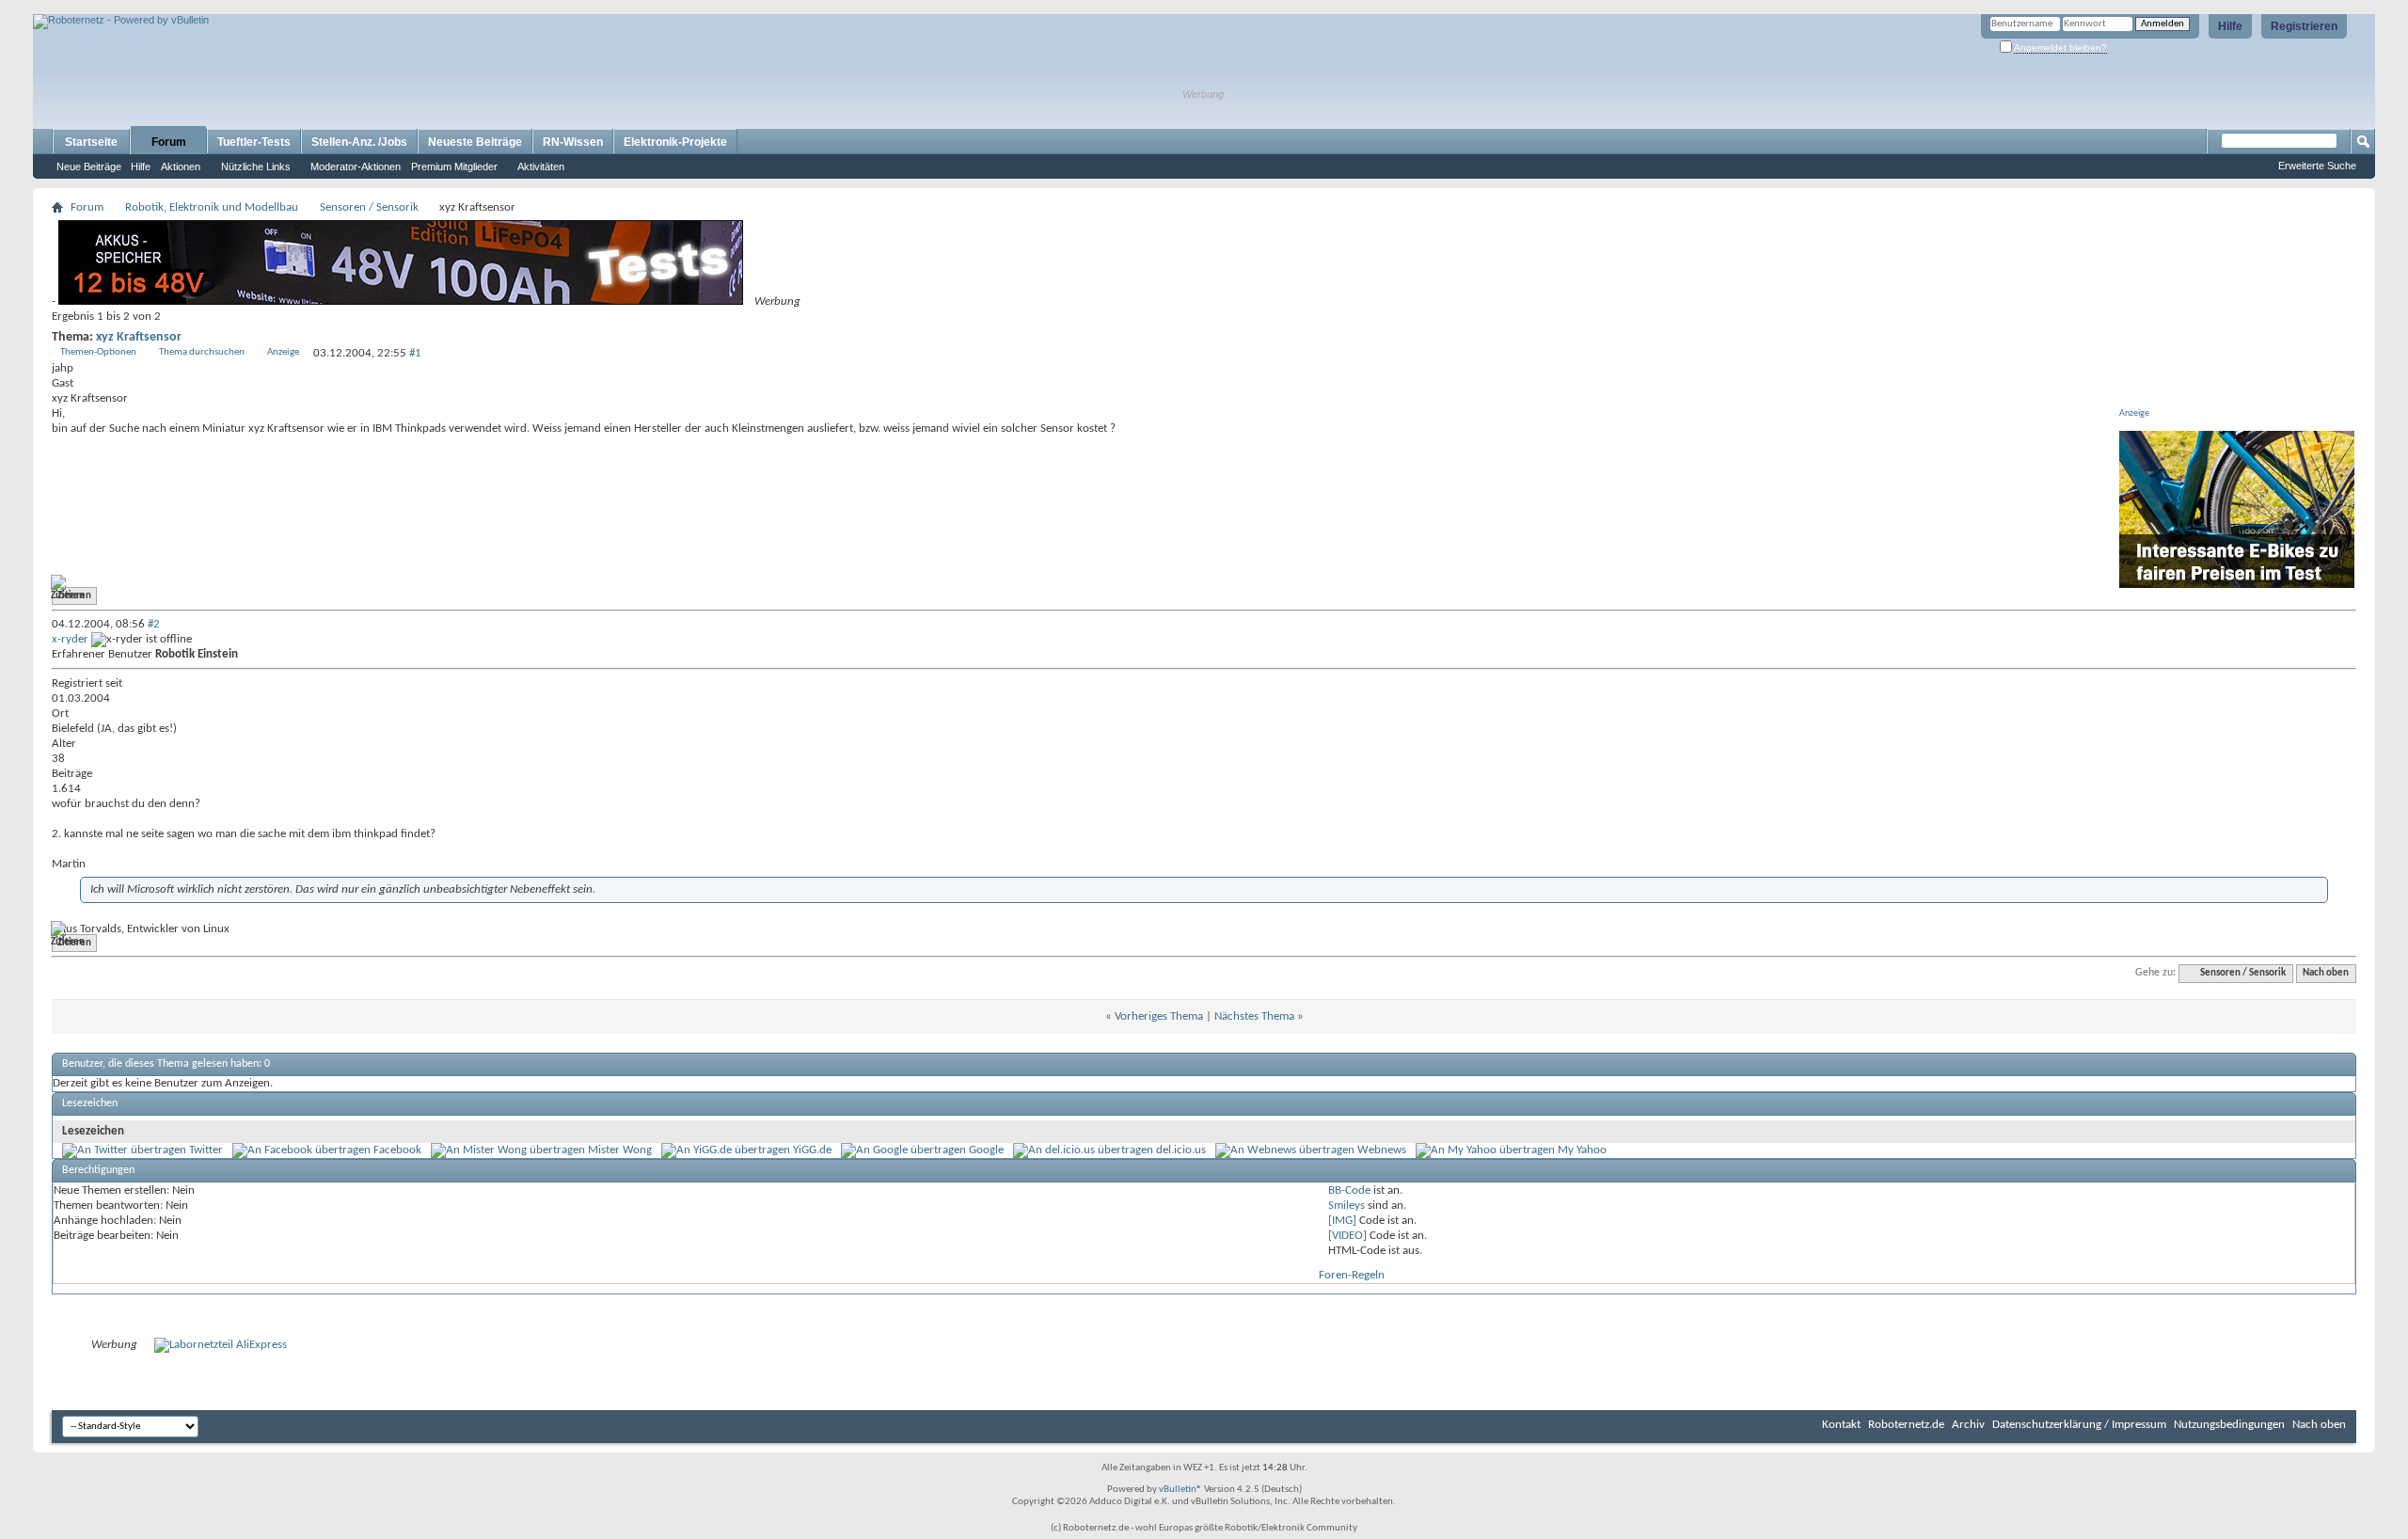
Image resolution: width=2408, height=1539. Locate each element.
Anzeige (283, 352)
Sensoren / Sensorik (369, 207)
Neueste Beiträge (475, 142)
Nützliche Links (256, 167)
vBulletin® (1180, 1490)
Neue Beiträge (89, 167)
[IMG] (1342, 1221)
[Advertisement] (253, 7)
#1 (415, 353)
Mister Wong (620, 1150)
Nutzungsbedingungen (2229, 1425)
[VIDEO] (1347, 1236)
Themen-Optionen (98, 352)
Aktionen (181, 167)
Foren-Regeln (1352, 1275)
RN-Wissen (573, 142)
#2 (154, 624)
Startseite (91, 142)
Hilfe (2230, 26)
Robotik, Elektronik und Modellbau (212, 207)
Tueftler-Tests (254, 142)
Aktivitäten (541, 167)
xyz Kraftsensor (139, 337)
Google (986, 1150)
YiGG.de (812, 1150)
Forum (169, 142)
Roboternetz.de (1906, 1425)
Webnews (1382, 1150)
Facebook (397, 1150)
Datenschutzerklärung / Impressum (2079, 1425)
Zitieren (74, 596)
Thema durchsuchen (202, 352)
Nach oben (2326, 973)
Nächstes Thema (1254, 1016)
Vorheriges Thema (1159, 1016)
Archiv (1968, 1425)
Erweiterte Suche (2317, 166)
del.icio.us (1181, 1150)
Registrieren (2304, 26)
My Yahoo (1582, 1150)
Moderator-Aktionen (356, 167)
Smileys (1347, 1206)
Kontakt (1841, 1425)
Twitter (206, 1150)
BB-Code (1349, 1190)
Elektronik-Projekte (675, 142)
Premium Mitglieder (454, 167)
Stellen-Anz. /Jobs (359, 142)
